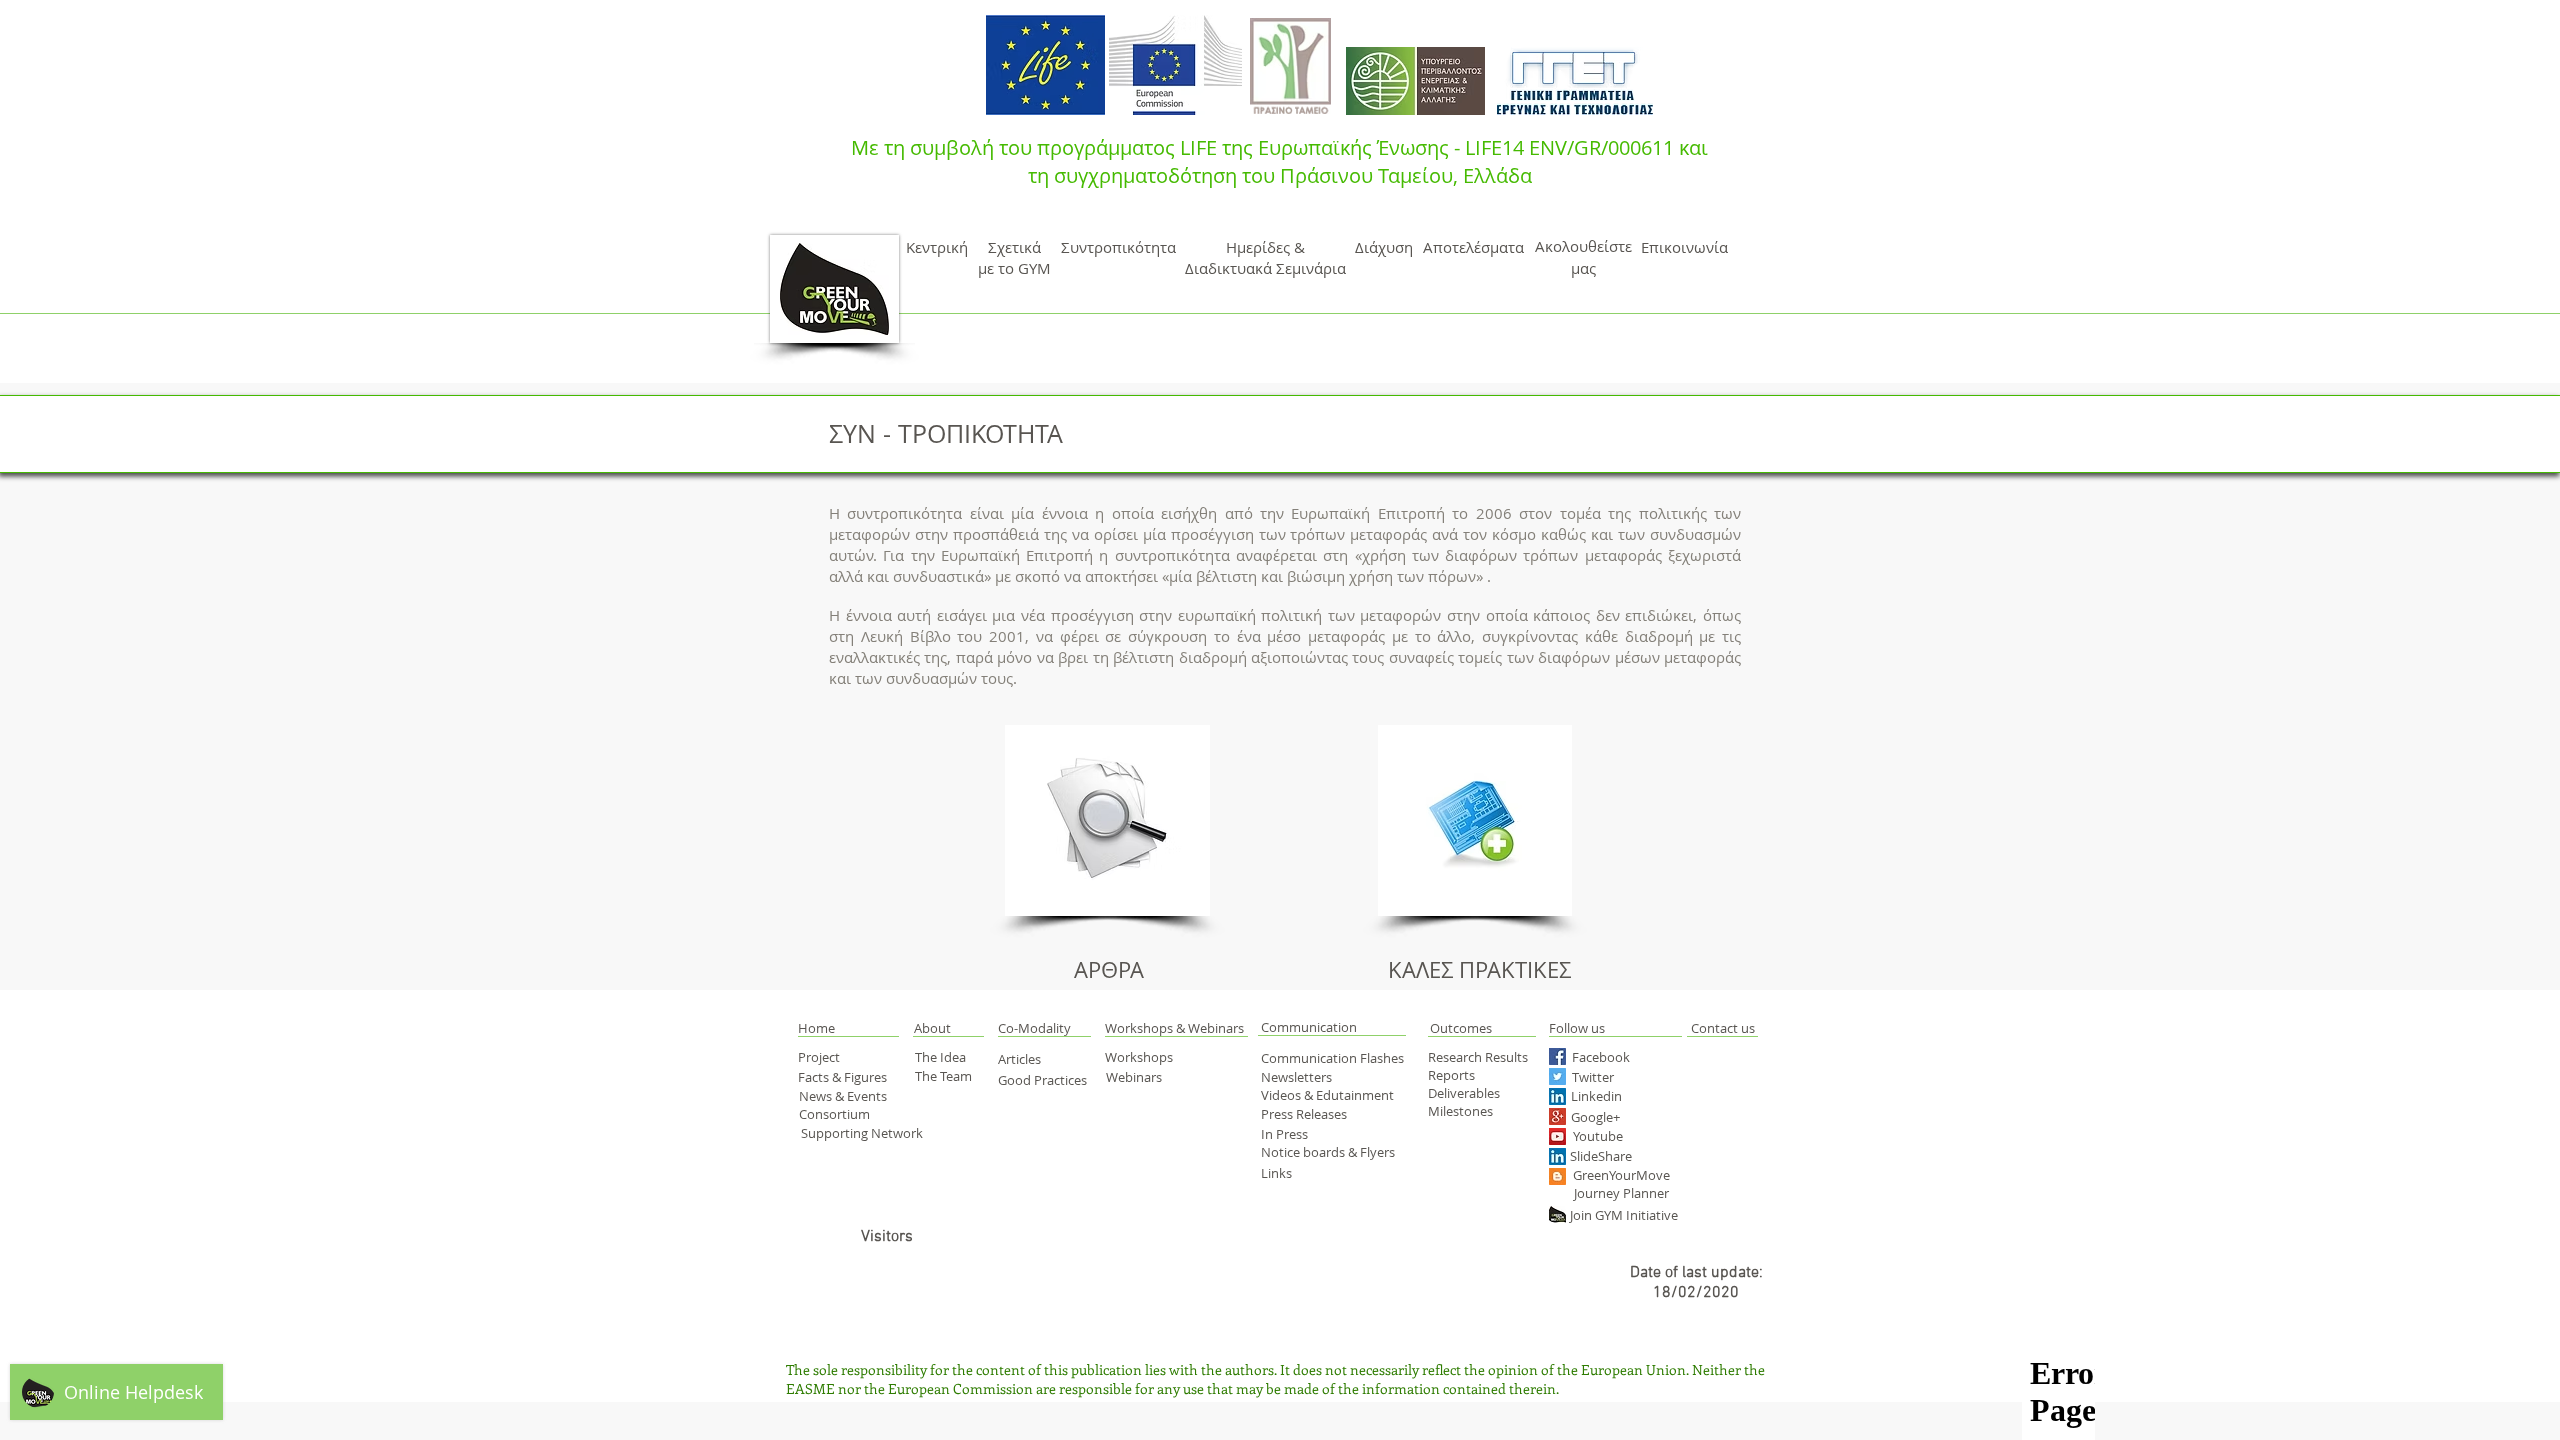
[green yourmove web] (1557, 1214)
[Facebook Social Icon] (1557, 1056)
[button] (838, 1028)
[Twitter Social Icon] (1557, 1076)
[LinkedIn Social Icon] (1557, 1096)
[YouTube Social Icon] (1557, 1136)
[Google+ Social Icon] (1557, 1116)
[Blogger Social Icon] (1557, 1176)
